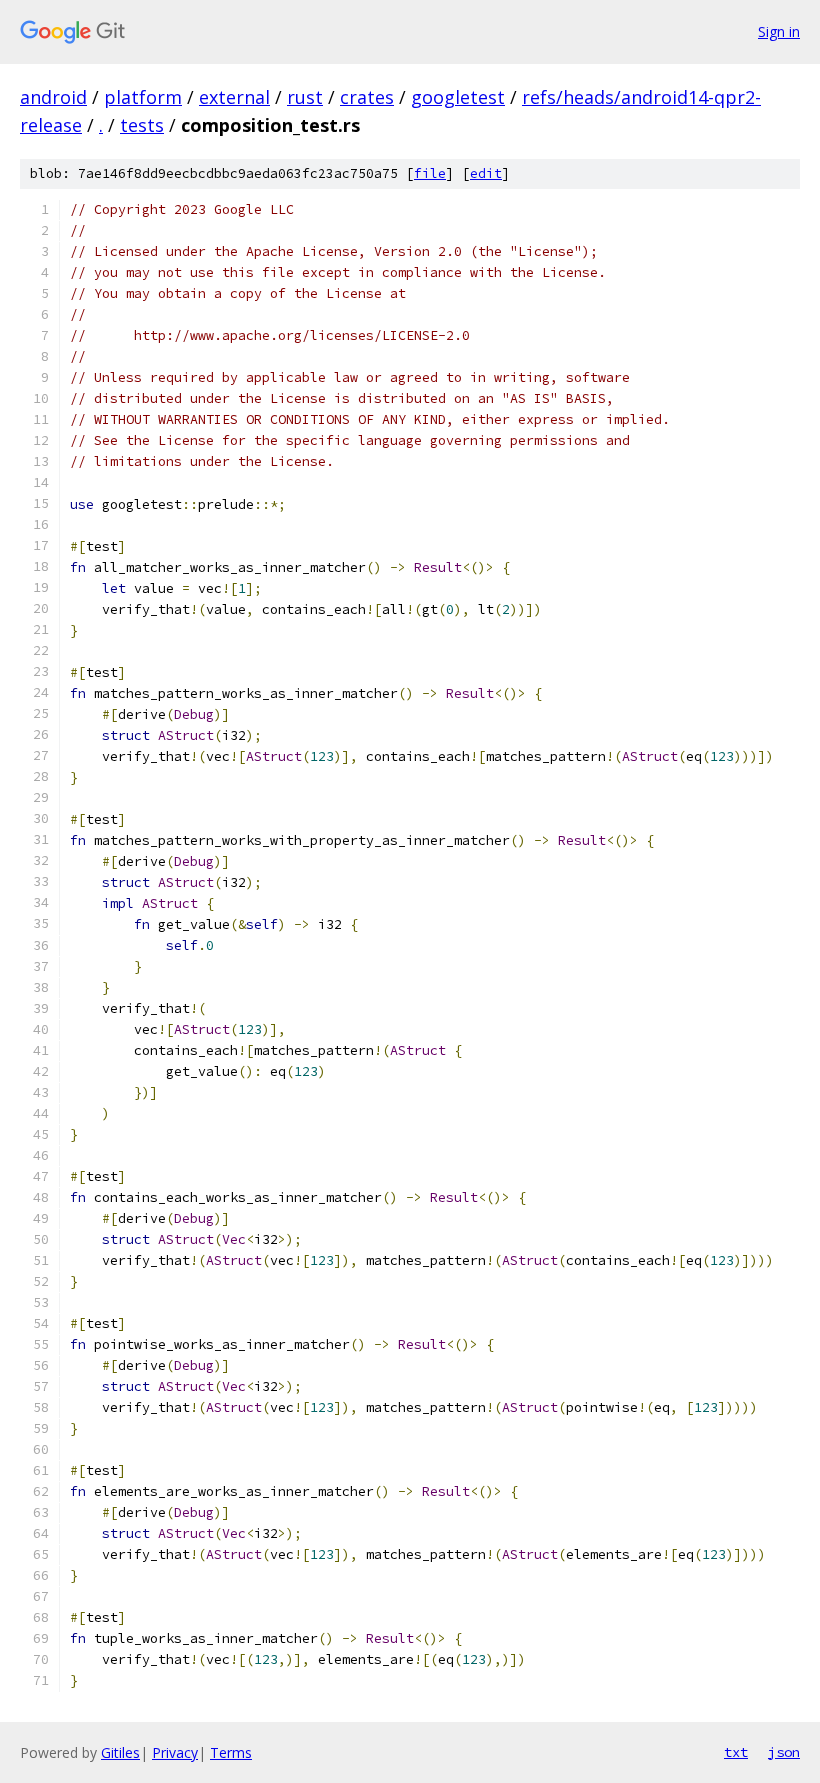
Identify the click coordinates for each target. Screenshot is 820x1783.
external (234, 97)
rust (305, 97)
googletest (458, 97)
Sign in (779, 31)
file (430, 173)
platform (143, 97)
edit (486, 173)
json (784, 1752)
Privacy (175, 1752)
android (53, 97)
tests (142, 125)
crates (367, 97)
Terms (231, 1752)
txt (736, 1752)
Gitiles (120, 1752)
